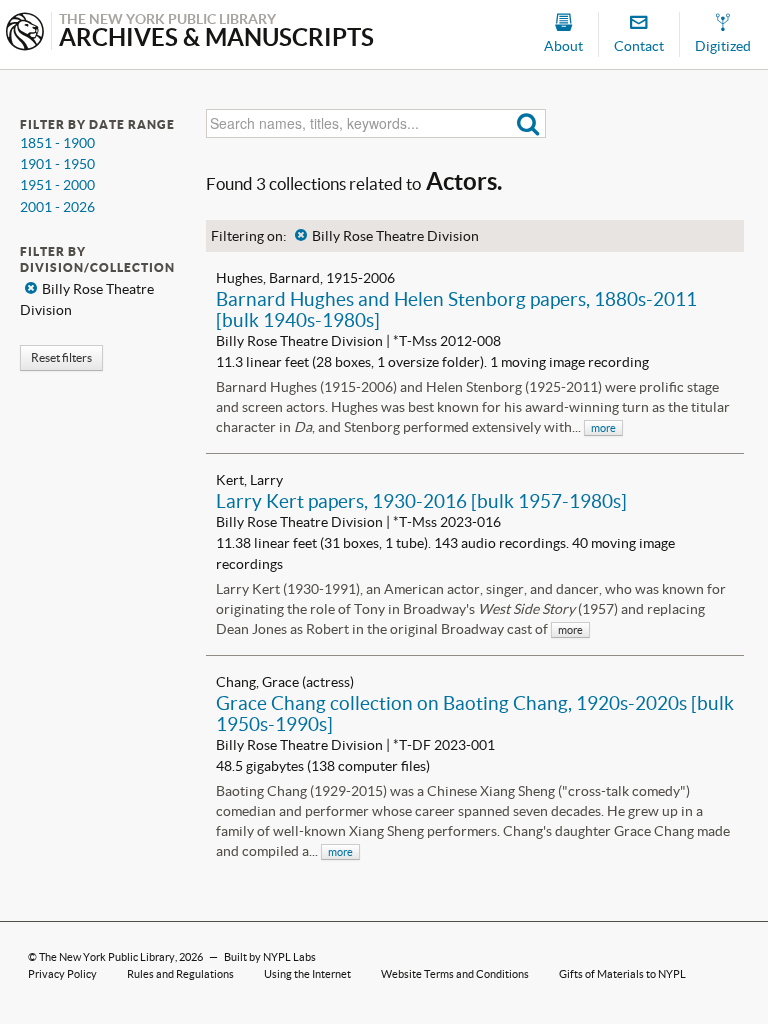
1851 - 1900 (57, 143)
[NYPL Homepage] (25, 33)
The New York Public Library (107, 957)
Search (528, 123)
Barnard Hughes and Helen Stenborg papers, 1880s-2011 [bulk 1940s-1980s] (456, 309)
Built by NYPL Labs (270, 957)
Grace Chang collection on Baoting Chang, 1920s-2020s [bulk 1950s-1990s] (475, 713)
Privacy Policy (62, 974)
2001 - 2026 (57, 207)
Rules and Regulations (180, 974)
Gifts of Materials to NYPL (622, 974)
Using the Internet (307, 974)
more (603, 428)
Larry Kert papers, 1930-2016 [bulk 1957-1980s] (421, 501)
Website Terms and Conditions (455, 974)
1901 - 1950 (57, 164)
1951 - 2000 (57, 185)
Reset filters (61, 357)
